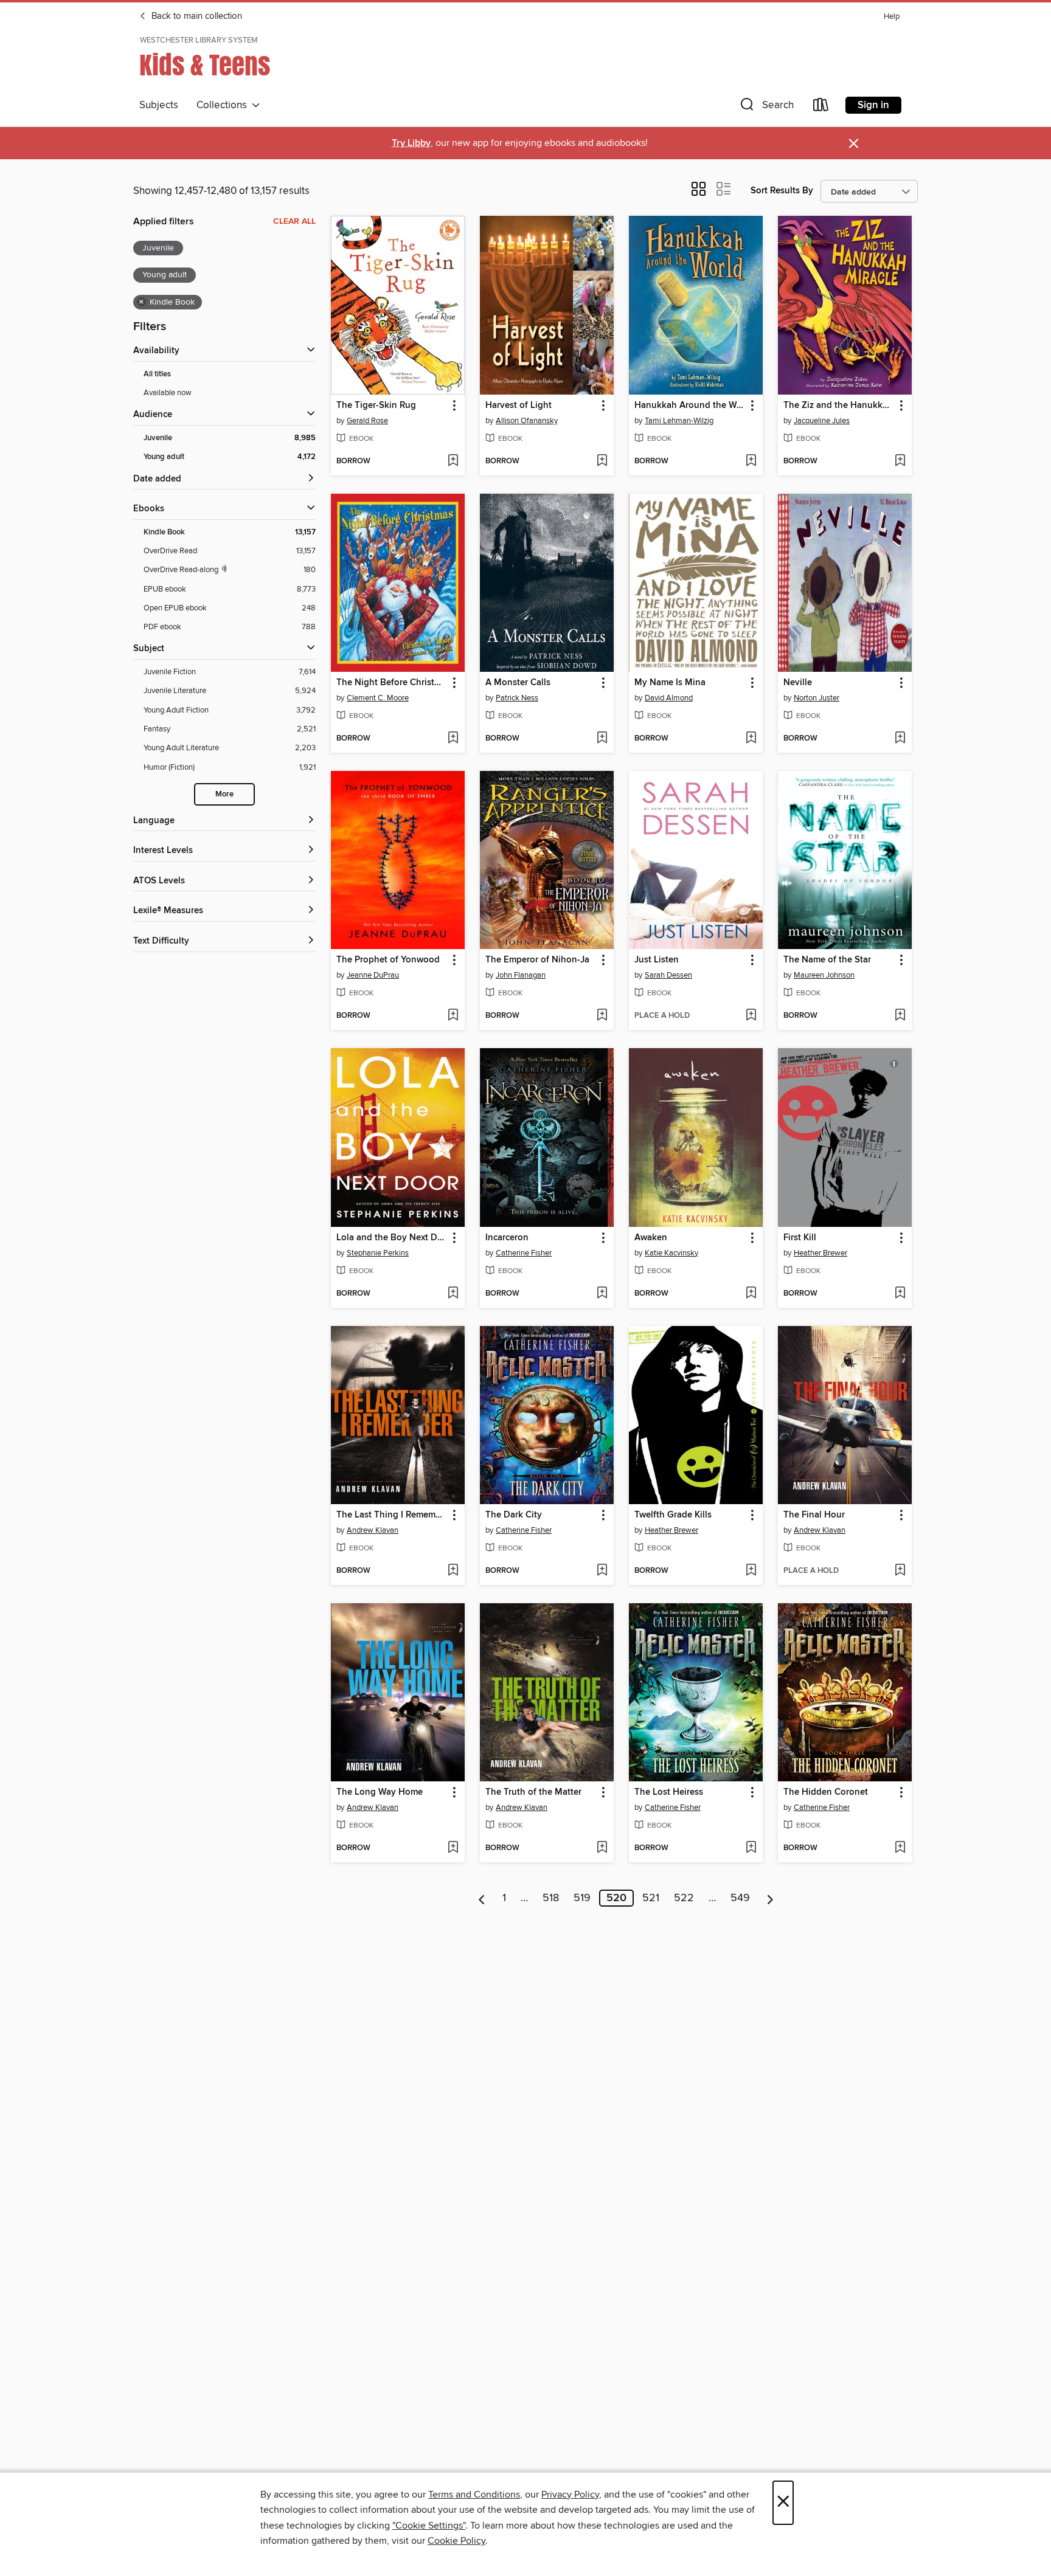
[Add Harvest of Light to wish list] (602, 461)
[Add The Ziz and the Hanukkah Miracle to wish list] (900, 461)
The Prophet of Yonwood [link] (388, 960)
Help (892, 17)
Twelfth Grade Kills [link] (673, 1515)
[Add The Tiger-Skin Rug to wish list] (453, 461)
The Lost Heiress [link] (669, 1792)
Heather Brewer (820, 1253)
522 (684, 1898)
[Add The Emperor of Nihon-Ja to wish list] (602, 1016)
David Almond (669, 698)
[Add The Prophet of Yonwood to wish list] (453, 1016)
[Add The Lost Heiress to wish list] (751, 1848)
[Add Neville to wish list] (900, 739)
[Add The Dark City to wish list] (602, 1571)
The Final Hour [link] (814, 1515)
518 (551, 1898)
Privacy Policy (570, 2495)
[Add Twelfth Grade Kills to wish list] (751, 1571)
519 (582, 1898)
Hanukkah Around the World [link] (690, 406)
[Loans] (821, 107)
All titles (157, 374)
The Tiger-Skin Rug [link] (376, 406)
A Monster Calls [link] (518, 683)
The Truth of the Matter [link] (533, 1792)
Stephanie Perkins (378, 1253)
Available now (168, 393)
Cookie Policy (456, 2541)
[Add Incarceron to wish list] (602, 1294)
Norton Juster (817, 698)
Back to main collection (196, 16)
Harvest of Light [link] (519, 406)
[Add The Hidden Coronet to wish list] (900, 1848)
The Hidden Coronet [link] (826, 1792)
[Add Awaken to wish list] (751, 1294)
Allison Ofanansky (527, 421)
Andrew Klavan (373, 1530)
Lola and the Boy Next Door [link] (392, 1238)
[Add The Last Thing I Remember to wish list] (453, 1571)
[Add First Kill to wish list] (900, 1294)
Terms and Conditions (474, 2495)
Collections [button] (224, 105)
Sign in (873, 105)
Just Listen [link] (657, 960)
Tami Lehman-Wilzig (679, 421)
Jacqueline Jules (822, 421)
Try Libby (411, 143)
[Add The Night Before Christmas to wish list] (453, 739)
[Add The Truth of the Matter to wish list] (602, 1848)
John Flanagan (521, 975)
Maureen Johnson (824, 975)
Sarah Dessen (668, 975)
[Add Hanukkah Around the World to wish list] (751, 461)
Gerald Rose (367, 421)
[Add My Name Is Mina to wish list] (751, 739)
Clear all (294, 221)
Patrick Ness (517, 698)
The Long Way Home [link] (380, 1792)
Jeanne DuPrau (373, 975)
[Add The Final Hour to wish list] (900, 1571)
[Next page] (770, 1898)
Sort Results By (782, 191)
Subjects (159, 105)
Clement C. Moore (378, 698)
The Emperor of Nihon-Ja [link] (537, 960)
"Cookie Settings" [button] (429, 2526)
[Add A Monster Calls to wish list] (602, 739)
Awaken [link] (651, 1238)
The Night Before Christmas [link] (392, 683)
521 (651, 1898)
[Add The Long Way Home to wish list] (453, 1848)
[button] (766, 107)
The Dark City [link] (514, 1515)
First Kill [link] (800, 1238)
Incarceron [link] (507, 1238)
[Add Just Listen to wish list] (751, 1016)
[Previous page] (482, 1898)
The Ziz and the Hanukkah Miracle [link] (839, 406)
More (224, 794)
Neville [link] (798, 683)
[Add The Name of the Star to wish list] (900, 1016)
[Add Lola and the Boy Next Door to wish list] (453, 1294)
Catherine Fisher (524, 1253)
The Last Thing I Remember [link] (392, 1515)
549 (740, 1898)
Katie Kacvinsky (671, 1253)
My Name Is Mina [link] (670, 683)
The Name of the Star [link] (827, 960)
